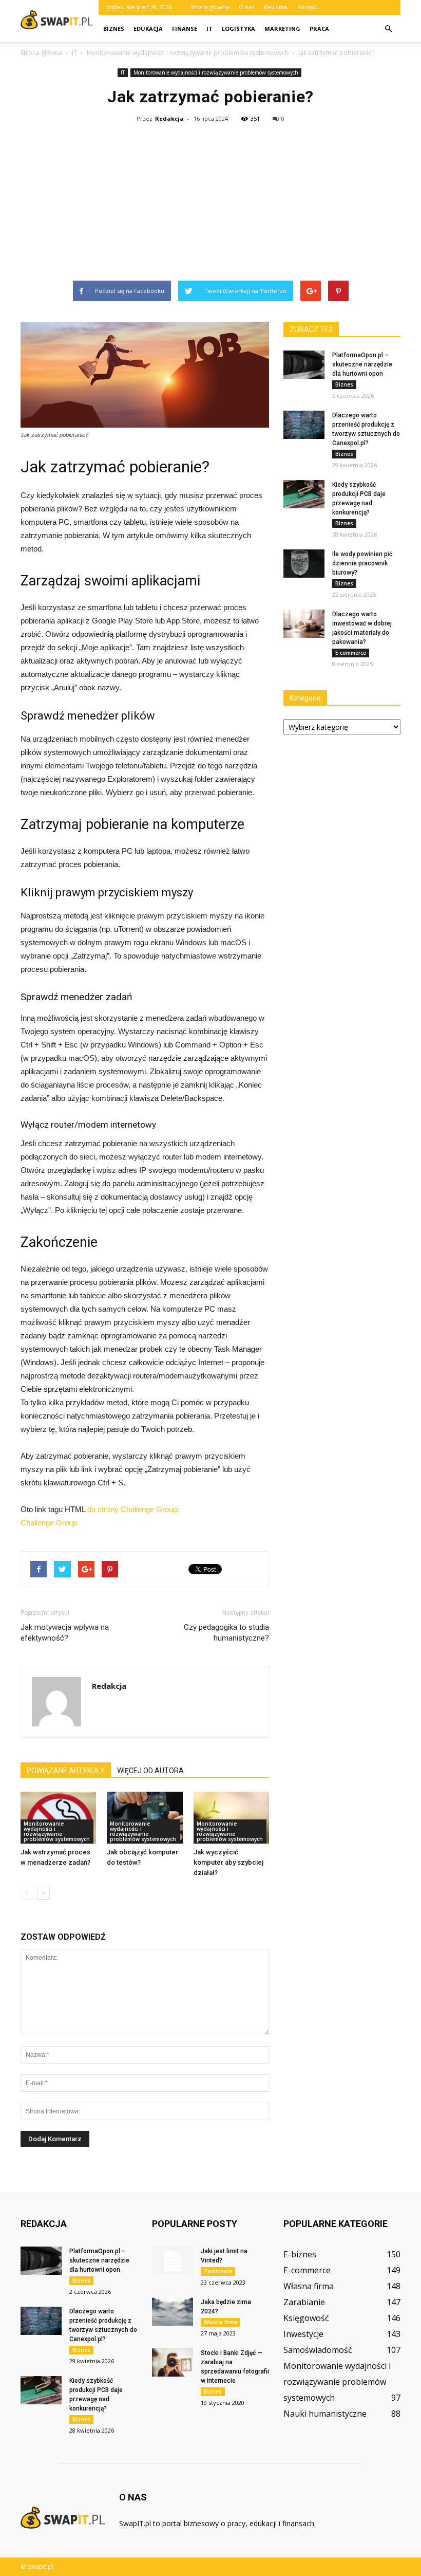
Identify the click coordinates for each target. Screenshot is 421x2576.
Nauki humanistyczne (325, 2414)
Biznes (114, 29)
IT (209, 29)
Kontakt (308, 7)
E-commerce (351, 653)
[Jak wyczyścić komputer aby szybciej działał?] (231, 1818)
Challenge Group (49, 1523)
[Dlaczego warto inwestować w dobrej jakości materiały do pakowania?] (304, 624)
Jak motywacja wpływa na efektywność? (65, 1633)
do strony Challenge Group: (133, 1509)
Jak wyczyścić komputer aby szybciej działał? (228, 1862)
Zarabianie (218, 2271)
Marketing (282, 29)
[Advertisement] (210, 204)
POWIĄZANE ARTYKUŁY (66, 1771)
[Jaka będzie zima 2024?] (173, 2312)
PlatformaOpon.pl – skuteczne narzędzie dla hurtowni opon (362, 364)
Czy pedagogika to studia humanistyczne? (226, 1633)
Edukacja (148, 29)
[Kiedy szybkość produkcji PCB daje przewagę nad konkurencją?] (304, 494)
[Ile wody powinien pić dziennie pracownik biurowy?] (304, 564)
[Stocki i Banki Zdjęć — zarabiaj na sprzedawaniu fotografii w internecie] (173, 2362)
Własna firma (221, 2322)
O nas (246, 7)
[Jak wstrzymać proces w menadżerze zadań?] (58, 1818)
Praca (319, 29)
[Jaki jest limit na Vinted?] (173, 2261)
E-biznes (300, 2254)
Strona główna (209, 7)
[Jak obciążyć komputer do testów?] (145, 1818)
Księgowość (306, 2318)
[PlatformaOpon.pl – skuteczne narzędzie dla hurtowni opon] (304, 365)
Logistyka (238, 29)
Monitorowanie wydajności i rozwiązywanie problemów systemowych (216, 72)
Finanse (185, 29)
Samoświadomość (318, 2350)
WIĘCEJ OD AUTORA (150, 1771)
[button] (388, 29)
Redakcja (169, 118)
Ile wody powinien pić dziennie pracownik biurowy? (362, 563)
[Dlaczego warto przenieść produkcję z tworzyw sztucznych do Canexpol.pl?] (304, 425)
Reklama (276, 7)
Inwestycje (303, 2334)
